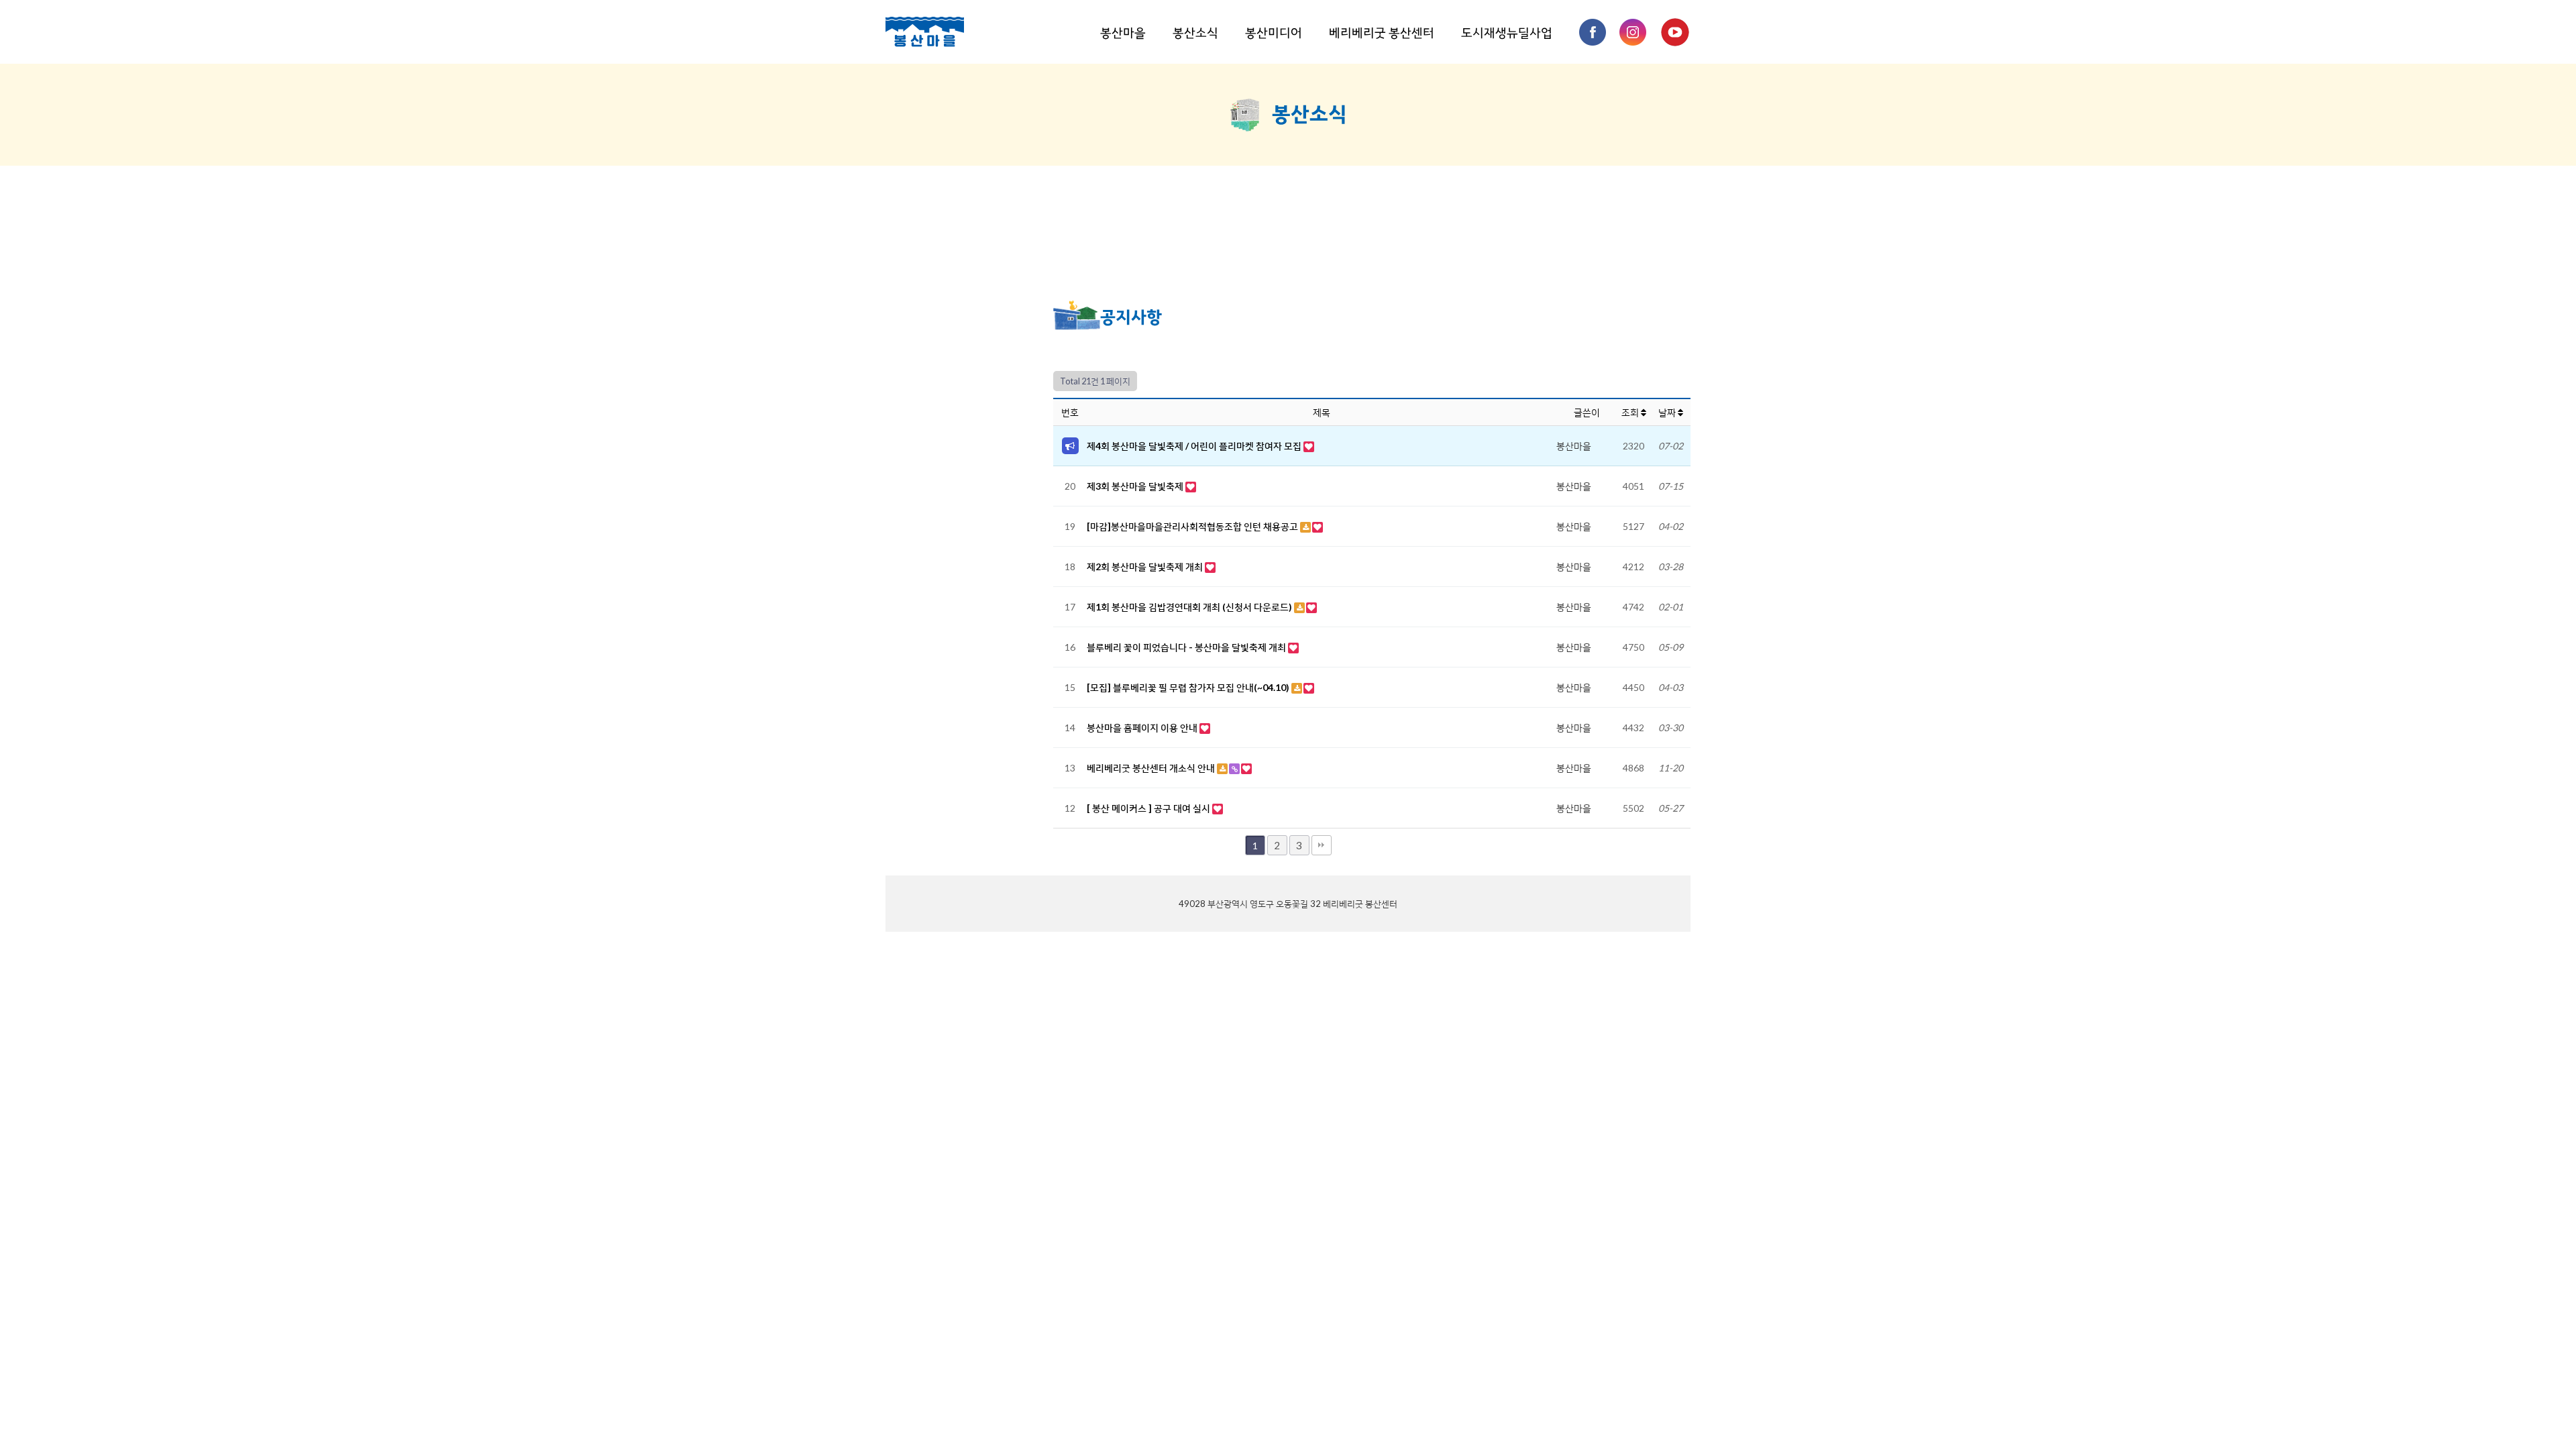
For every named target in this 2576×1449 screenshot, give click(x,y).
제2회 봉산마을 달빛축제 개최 (1146, 567)
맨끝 (1322, 845)
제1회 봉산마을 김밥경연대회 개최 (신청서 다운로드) (1190, 607)
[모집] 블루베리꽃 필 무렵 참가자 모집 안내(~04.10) (1189, 687)
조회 (1631, 412)
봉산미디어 (1274, 32)
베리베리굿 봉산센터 (1382, 32)
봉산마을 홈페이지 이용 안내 (1143, 728)
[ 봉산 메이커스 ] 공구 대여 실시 (1149, 808)
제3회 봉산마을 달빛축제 (1136, 486)
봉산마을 (1123, 32)
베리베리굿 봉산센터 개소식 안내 (1152, 768)
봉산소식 (1195, 32)
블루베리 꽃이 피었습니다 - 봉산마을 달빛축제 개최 (1187, 647)
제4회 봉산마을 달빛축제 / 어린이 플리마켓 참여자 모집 (1195, 446)
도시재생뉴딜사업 (1507, 32)
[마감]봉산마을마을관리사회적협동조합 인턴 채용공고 (1193, 526)
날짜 (1668, 412)
